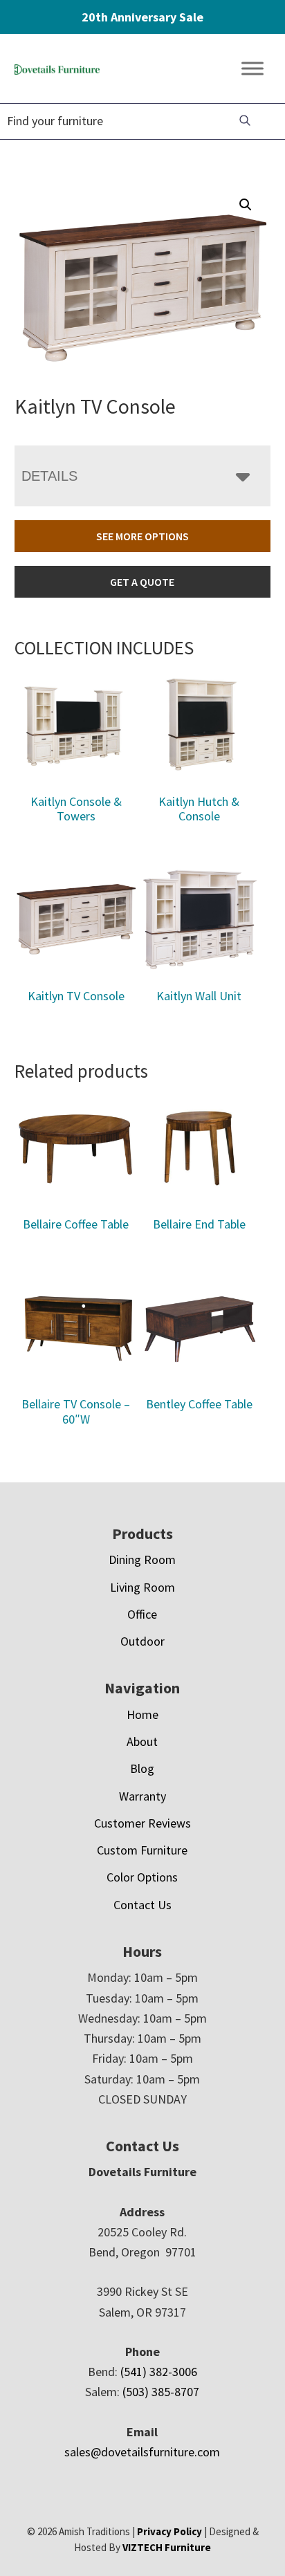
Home (142, 1714)
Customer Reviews (142, 1823)
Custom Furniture (142, 1850)
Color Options (142, 1877)
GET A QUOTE (142, 582)
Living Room (142, 1587)
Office (142, 1614)
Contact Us (142, 1905)
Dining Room (142, 1560)
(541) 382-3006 (159, 2372)
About (142, 1741)
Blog (142, 1768)
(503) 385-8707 (161, 2392)
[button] (246, 205)
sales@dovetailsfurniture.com (142, 2452)
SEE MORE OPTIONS (142, 536)
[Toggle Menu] (252, 69)
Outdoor (142, 1641)
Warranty (142, 1796)
